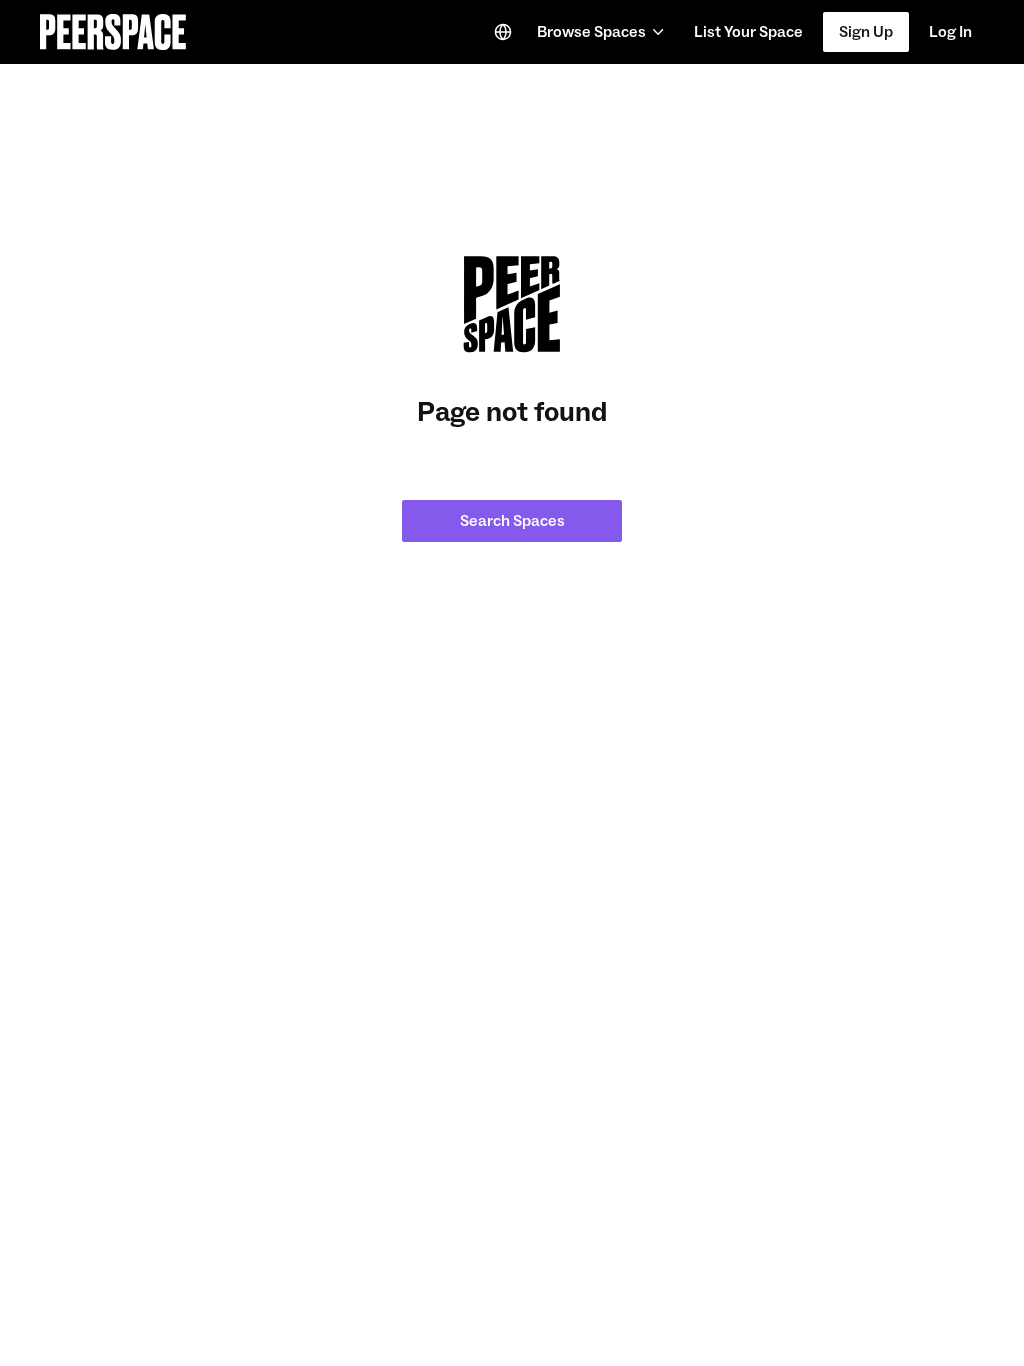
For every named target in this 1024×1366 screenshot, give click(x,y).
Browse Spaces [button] (591, 32)
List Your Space (748, 38)
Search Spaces (512, 521)
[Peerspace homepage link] (113, 32)
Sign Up (866, 32)
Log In (950, 32)
